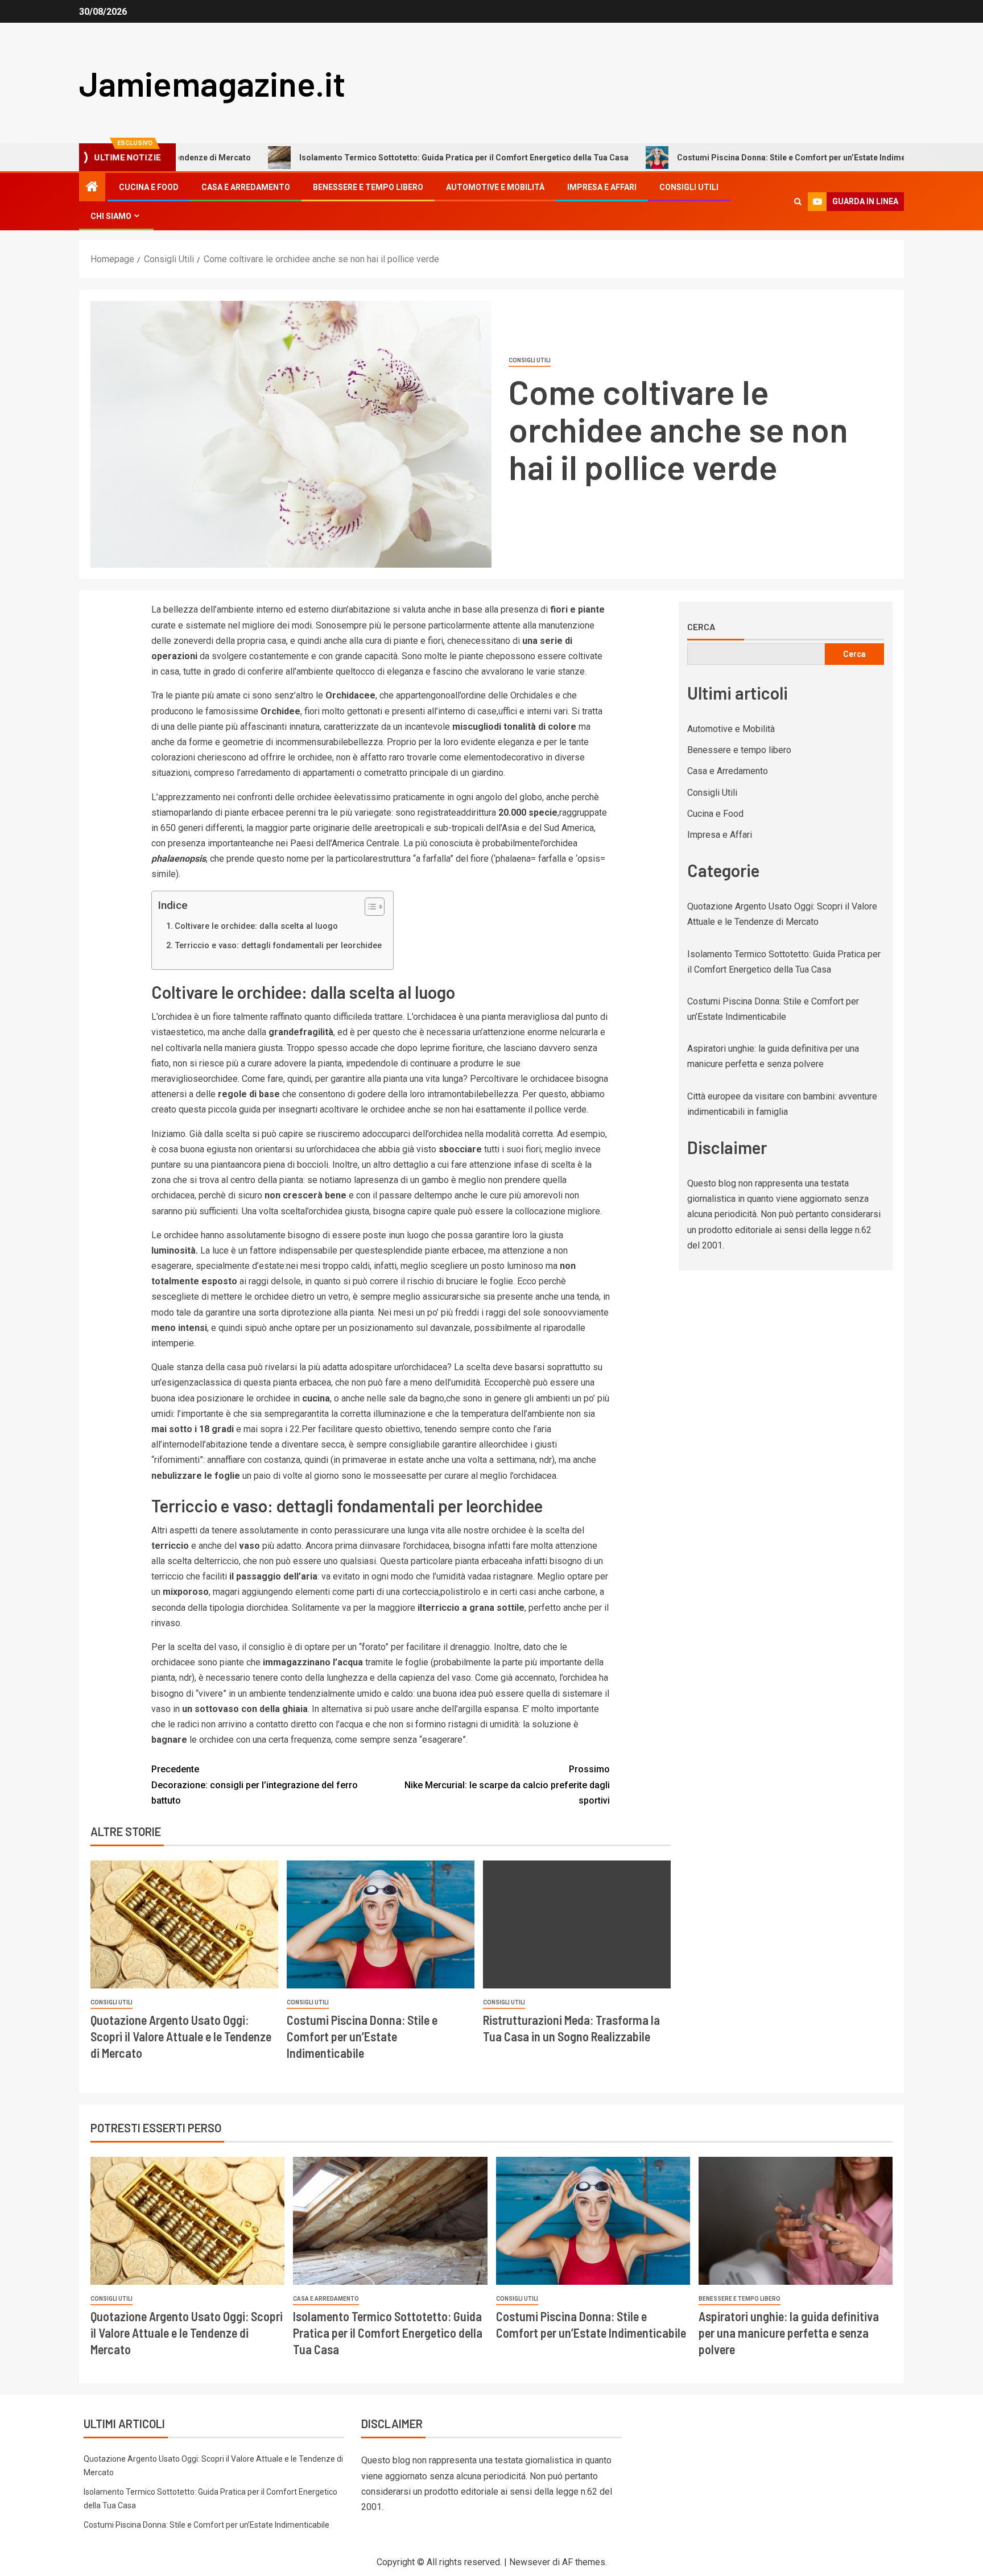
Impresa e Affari (602, 187)
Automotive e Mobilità (495, 187)
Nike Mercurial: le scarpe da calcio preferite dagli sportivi (507, 1785)
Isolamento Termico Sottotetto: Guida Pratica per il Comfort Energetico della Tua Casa (344, 158)
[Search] (798, 202)
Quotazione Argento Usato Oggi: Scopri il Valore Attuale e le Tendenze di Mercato (181, 2037)
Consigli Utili (689, 187)
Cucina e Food (149, 187)
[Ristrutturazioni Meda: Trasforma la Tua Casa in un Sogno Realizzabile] (577, 1924)
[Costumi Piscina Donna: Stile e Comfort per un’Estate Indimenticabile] (381, 1924)
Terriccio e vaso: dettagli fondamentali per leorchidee (278, 946)
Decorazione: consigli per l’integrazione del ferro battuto (255, 1785)
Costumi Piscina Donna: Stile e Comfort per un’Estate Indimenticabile (688, 158)
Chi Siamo (111, 216)
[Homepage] (92, 188)
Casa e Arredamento (246, 187)
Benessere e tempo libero (368, 187)
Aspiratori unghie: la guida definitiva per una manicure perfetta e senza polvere (789, 2333)
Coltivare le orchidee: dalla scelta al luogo (256, 926)
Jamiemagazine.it (212, 83)
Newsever (530, 2562)
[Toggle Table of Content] (369, 907)
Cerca (701, 627)
